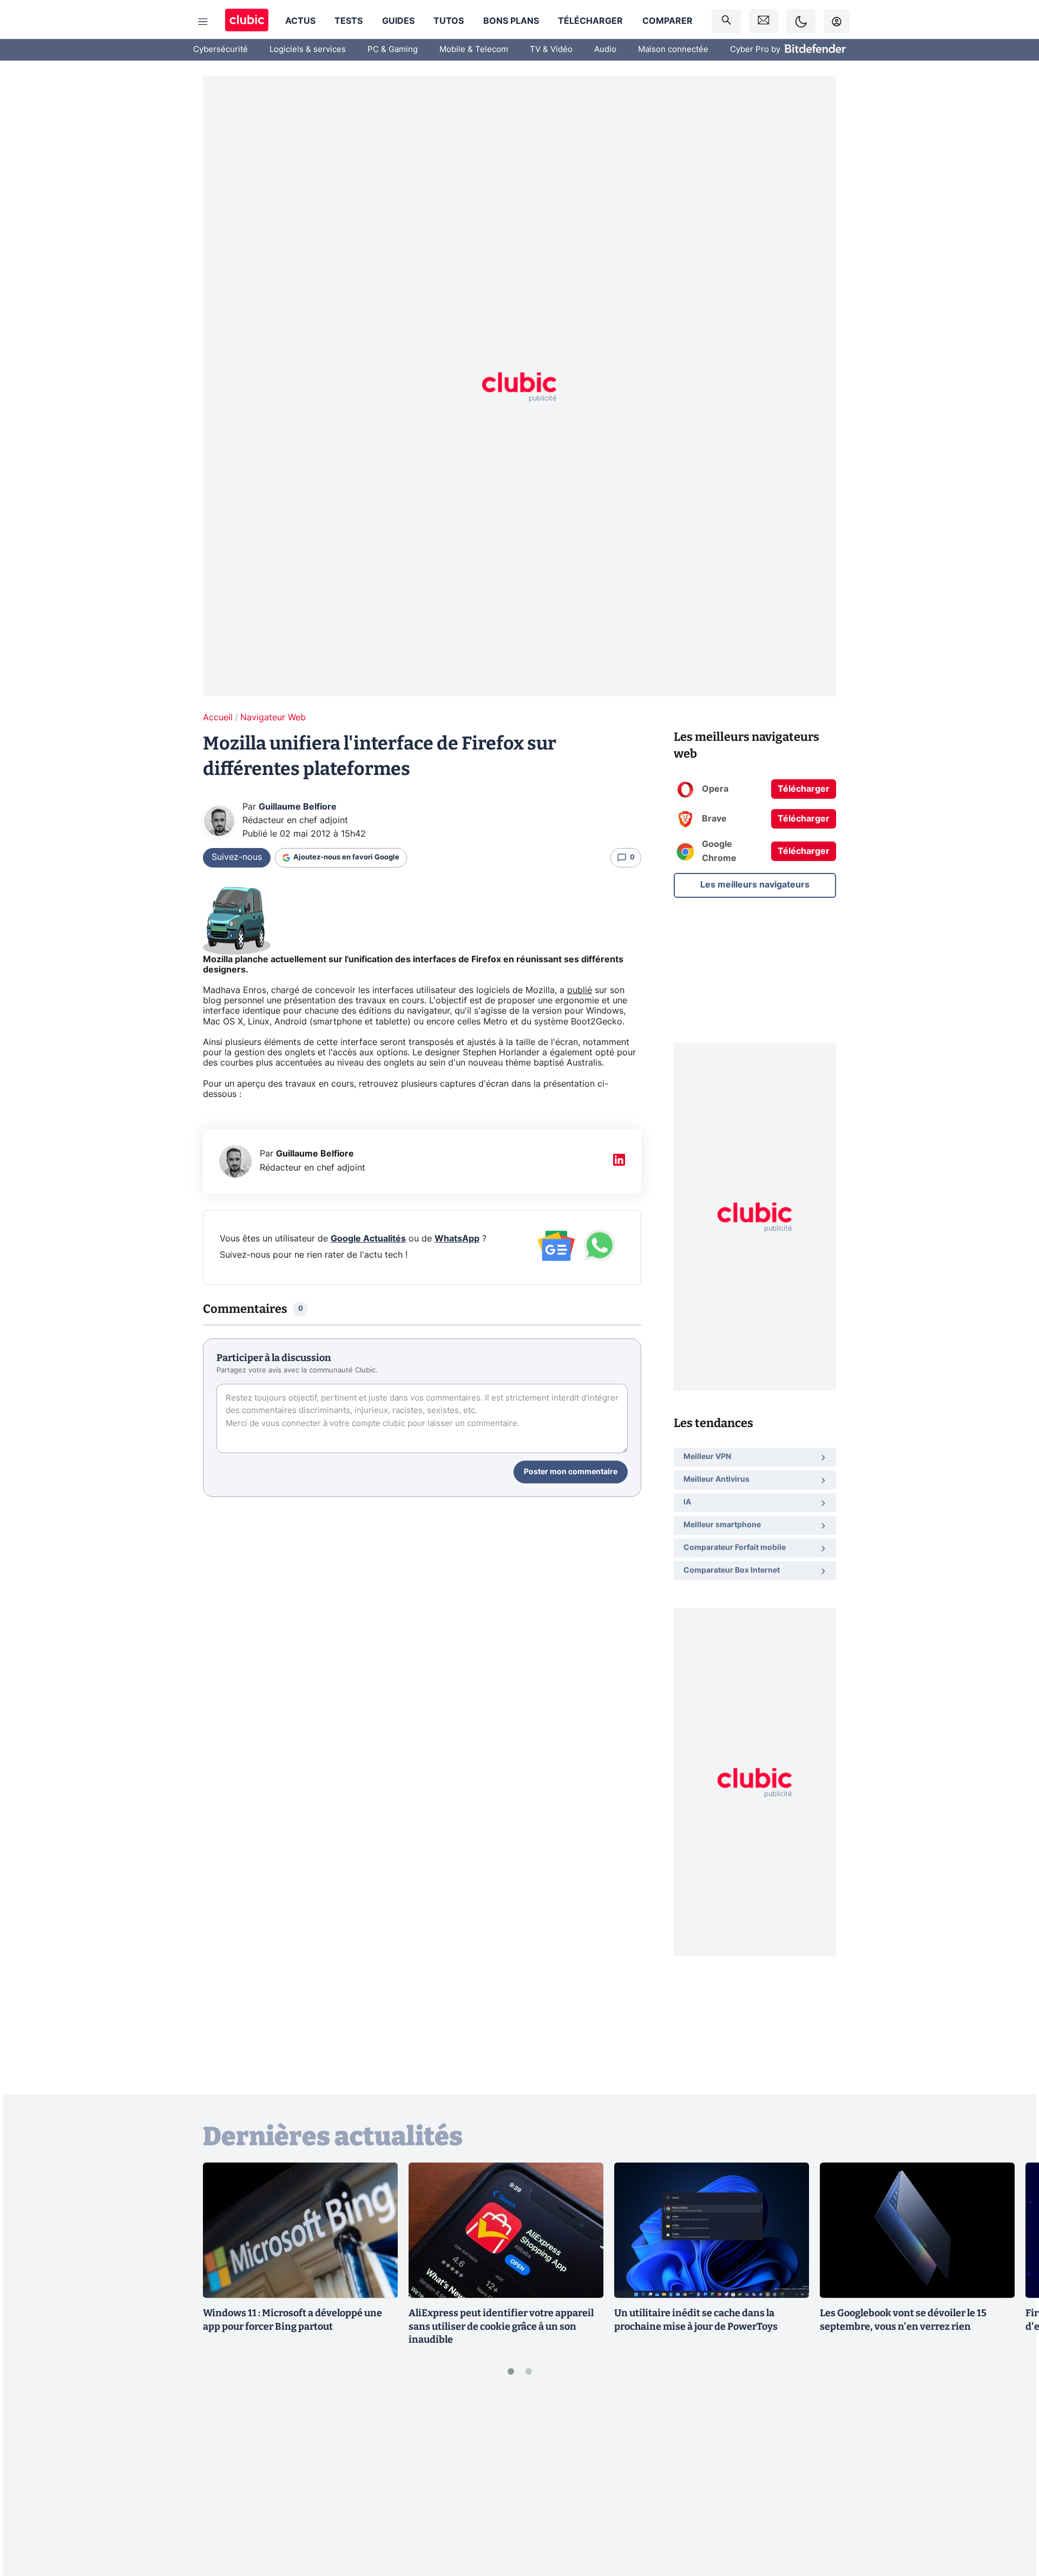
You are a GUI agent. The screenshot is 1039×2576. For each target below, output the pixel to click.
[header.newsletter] (764, 21)
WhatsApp (457, 1239)
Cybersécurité (221, 50)
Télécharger (590, 21)
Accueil (218, 718)
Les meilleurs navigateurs (755, 884)
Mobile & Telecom (474, 50)
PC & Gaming (393, 50)
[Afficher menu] (203, 22)
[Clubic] (247, 21)
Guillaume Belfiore (298, 807)
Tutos (449, 21)
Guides (398, 21)
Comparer (668, 21)
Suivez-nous (237, 857)
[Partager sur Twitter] (1012, 2519)
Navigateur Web (273, 718)
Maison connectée (673, 50)
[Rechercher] (726, 21)
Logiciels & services (308, 50)
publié (580, 990)
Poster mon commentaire (571, 1472)
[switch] (801, 21)
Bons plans (511, 21)
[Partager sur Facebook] (1012, 2483)
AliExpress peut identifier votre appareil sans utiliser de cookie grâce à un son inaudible (501, 2327)
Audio (605, 50)
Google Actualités (368, 1239)
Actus (300, 21)
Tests (348, 21)
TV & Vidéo (551, 50)
